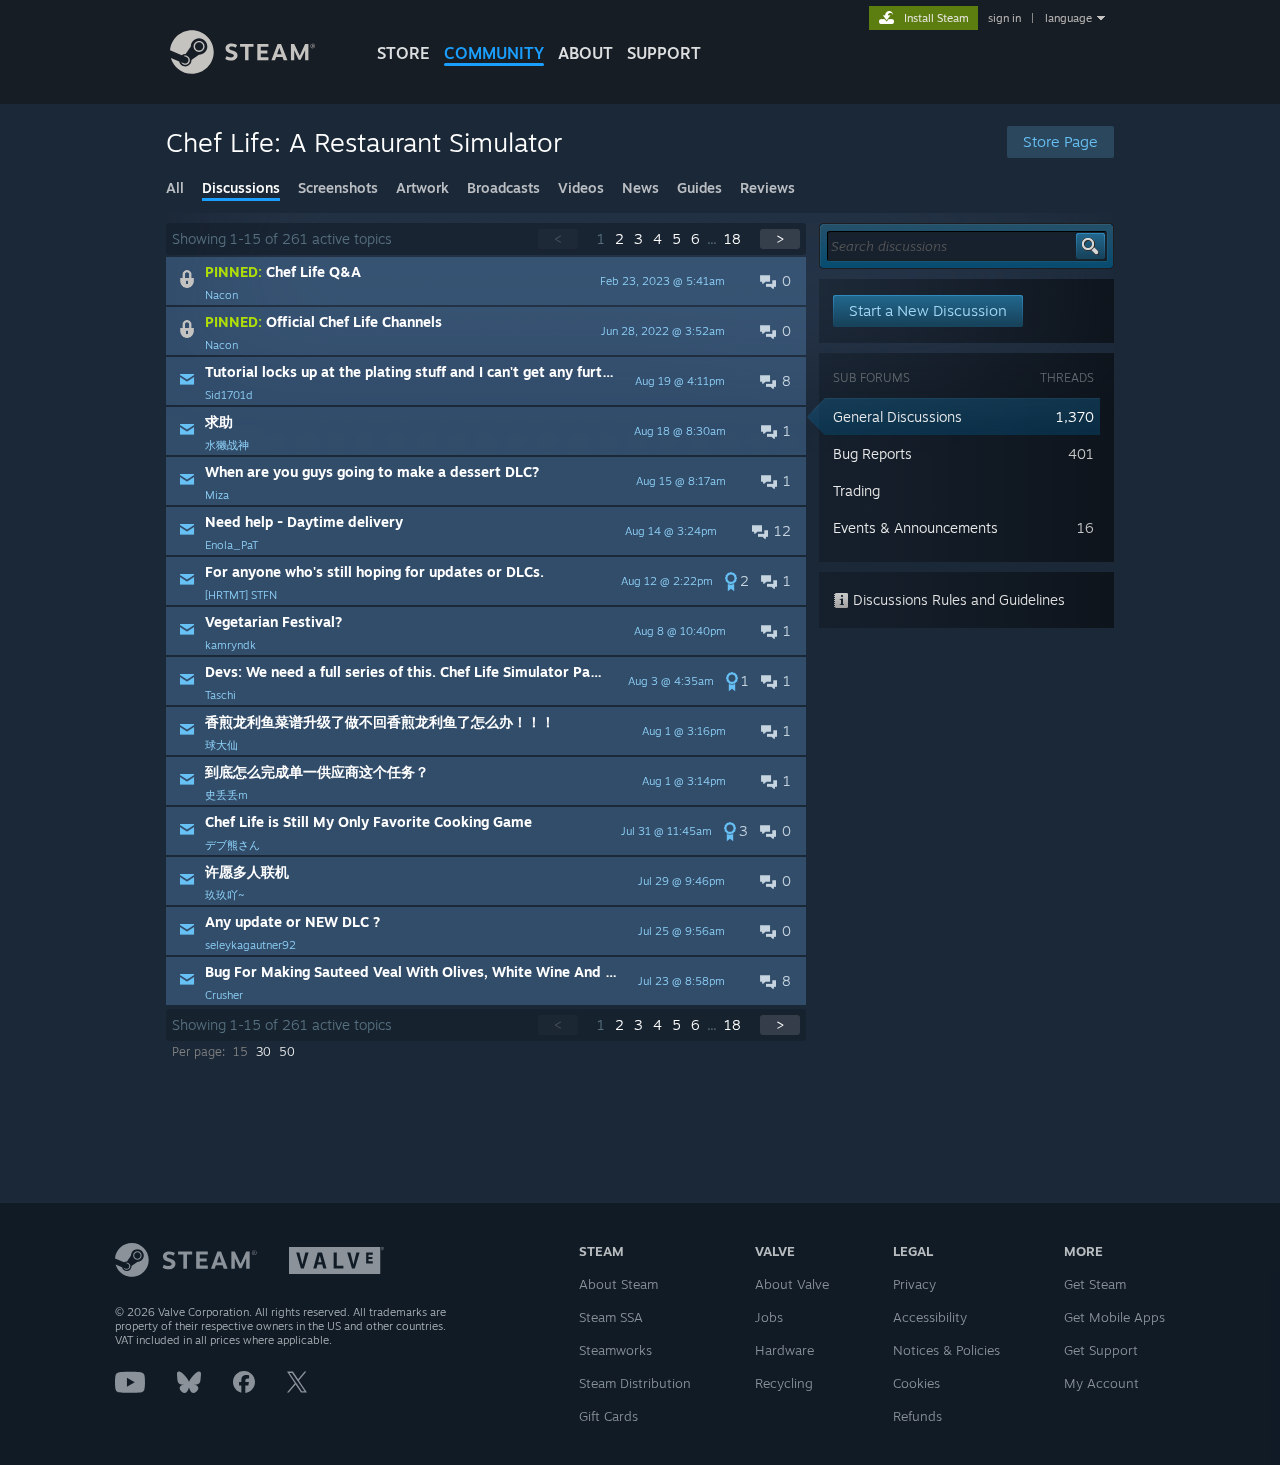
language (1068, 18)
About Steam (618, 1284)
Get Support (1101, 1350)
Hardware (784, 1350)
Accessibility (930, 1317)
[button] (486, 281)
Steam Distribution (635, 1383)
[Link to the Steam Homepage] (242, 68)
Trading (856, 490)
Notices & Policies (946, 1350)
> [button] (780, 238)
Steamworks (615, 1350)
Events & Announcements (915, 527)
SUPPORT (664, 53)
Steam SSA (611, 1317)
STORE (403, 53)
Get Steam (1095, 1284)
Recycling (784, 1383)
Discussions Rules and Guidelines (957, 599)
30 (263, 1051)
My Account (1101, 1383)
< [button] (558, 238)
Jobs (769, 1317)
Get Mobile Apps (1114, 1317)
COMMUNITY (494, 53)
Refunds (917, 1416)
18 (732, 238)
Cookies (916, 1383)
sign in (1004, 18)
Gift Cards (608, 1416)
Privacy (914, 1284)
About (585, 53)
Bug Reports (872, 453)
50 (287, 1051)
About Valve (792, 1284)
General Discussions (897, 416)
